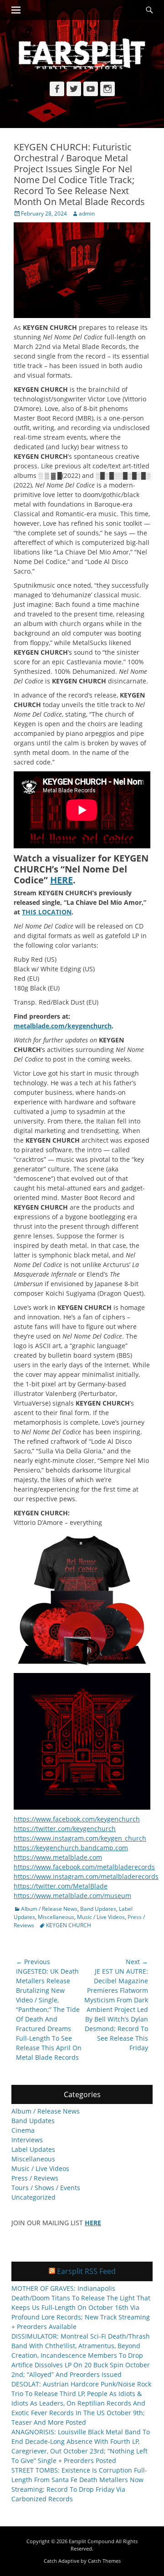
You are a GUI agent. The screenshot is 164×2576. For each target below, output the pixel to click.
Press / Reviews (35, 2178)
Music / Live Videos (101, 1917)
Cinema (23, 2130)
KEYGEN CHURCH (69, 1925)
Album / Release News (49, 1909)
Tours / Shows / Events (46, 2188)
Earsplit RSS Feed (86, 2271)
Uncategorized (33, 2197)
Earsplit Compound (92, 2541)
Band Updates (98, 1909)
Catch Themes (104, 2561)
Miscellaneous (56, 1917)
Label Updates (33, 2149)
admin (87, 213)
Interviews (27, 2140)
